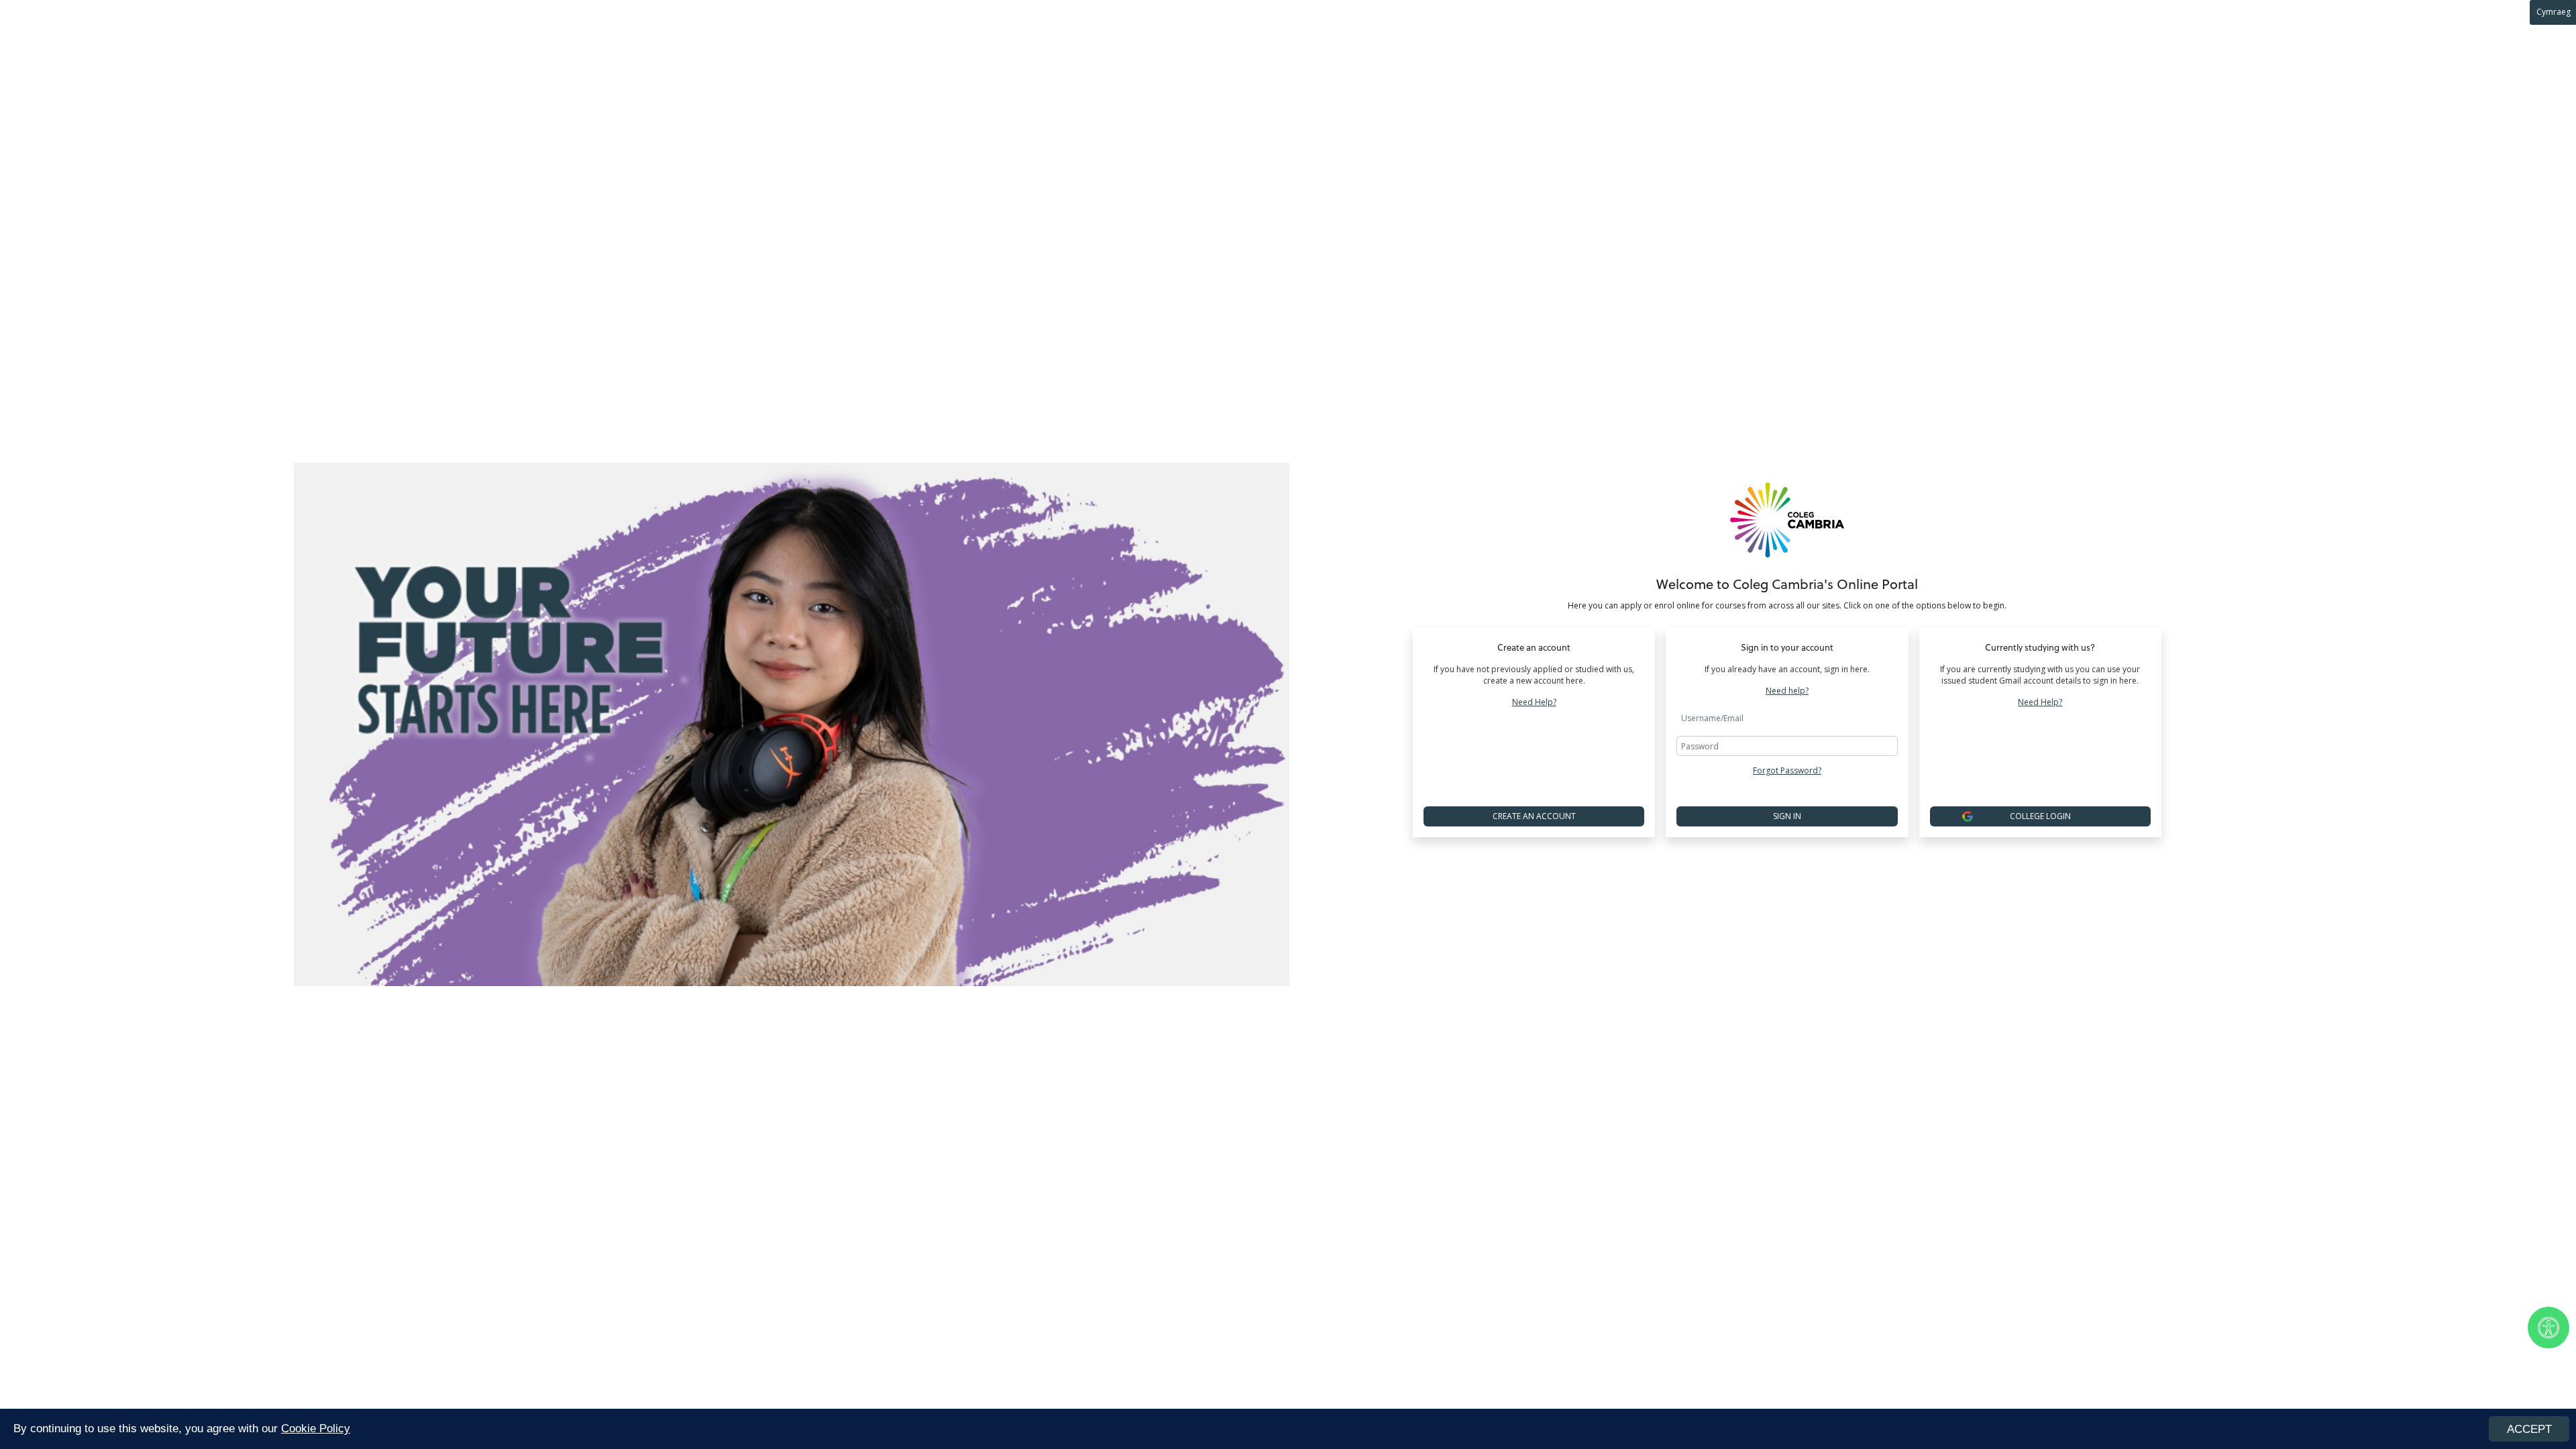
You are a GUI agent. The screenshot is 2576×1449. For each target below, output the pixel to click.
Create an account (1534, 816)
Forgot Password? (1787, 770)
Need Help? (1534, 702)
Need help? (1787, 691)
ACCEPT (2529, 1429)
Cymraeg (2554, 12)
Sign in (1787, 816)
